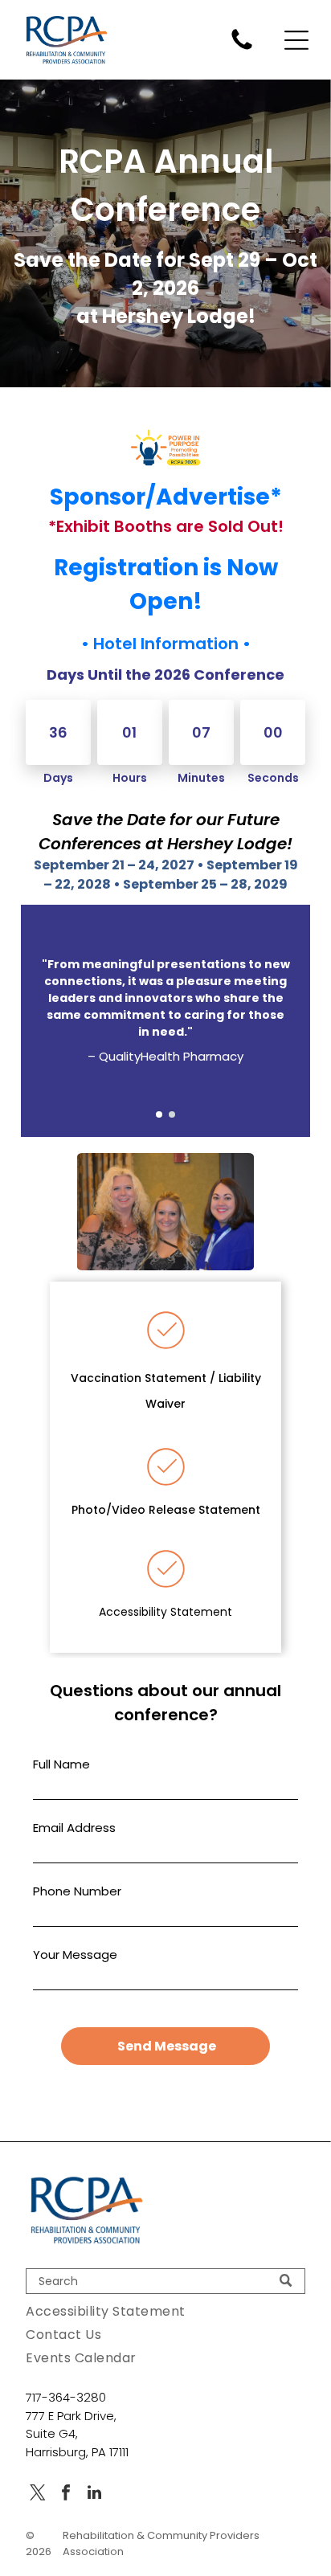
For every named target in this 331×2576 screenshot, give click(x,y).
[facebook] (66, 2494)
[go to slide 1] (159, 1114)
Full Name (61, 1764)
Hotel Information (166, 644)
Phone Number (77, 1891)
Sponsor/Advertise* (166, 497)
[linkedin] (94, 2494)
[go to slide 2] (172, 1114)
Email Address (74, 1828)
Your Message (75, 1954)
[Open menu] (296, 40)
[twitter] (38, 2494)
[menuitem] (165, 2311)
